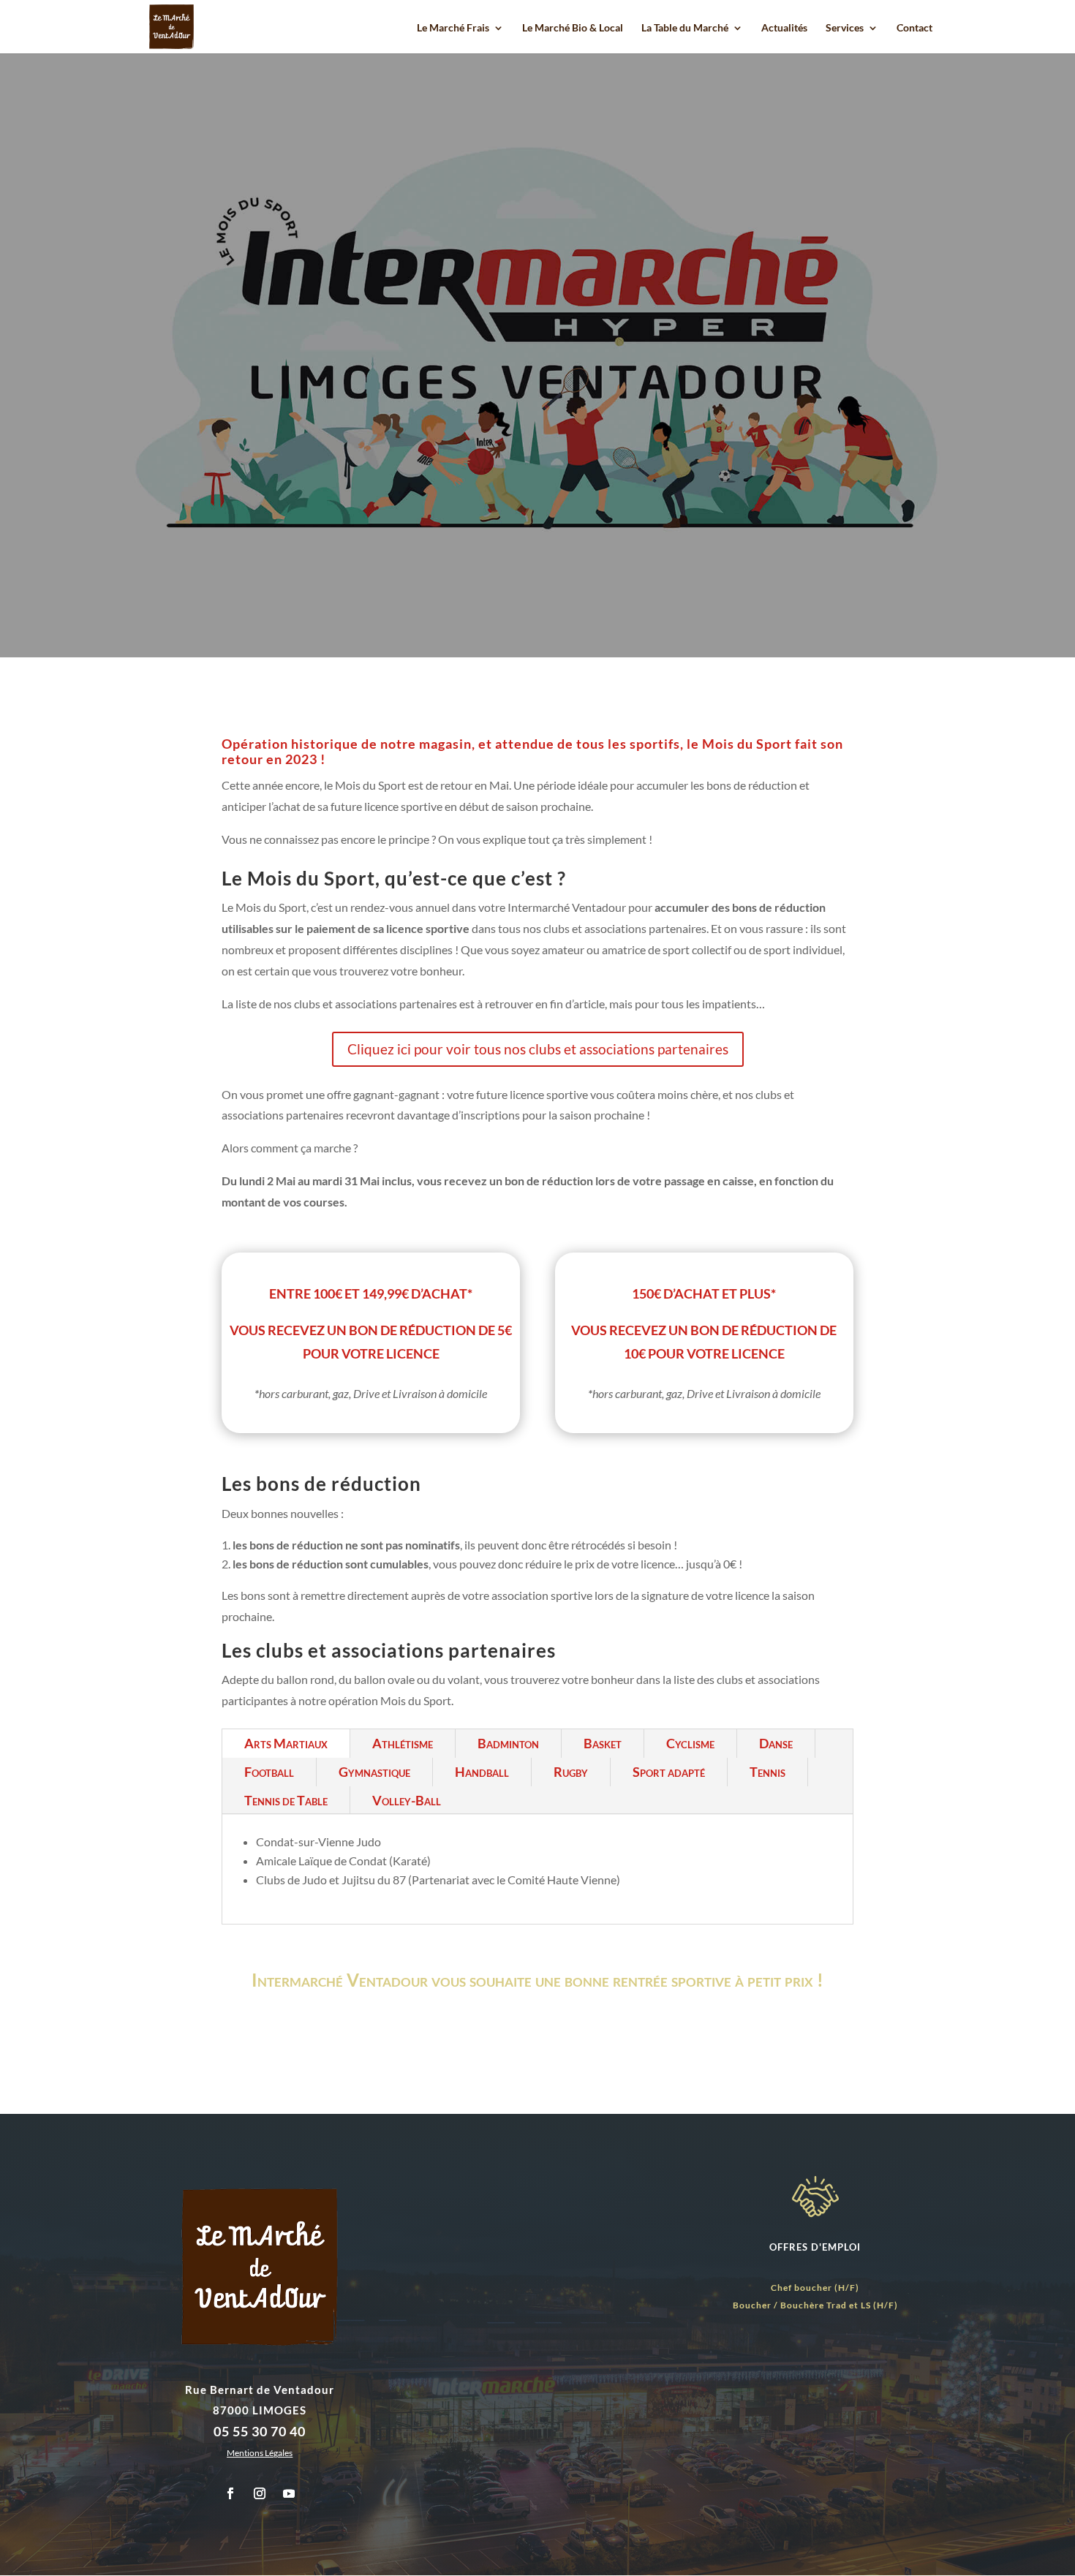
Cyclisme (690, 1743)
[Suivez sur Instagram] (260, 2493)
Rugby (571, 1772)
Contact (914, 28)
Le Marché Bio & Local (573, 28)
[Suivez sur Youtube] (289, 2493)
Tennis (767, 1772)
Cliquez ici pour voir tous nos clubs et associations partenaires (538, 1049)
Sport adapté (669, 1772)
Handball (482, 1772)
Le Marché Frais (453, 28)
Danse (776, 1743)
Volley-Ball (407, 1800)
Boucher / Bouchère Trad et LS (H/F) (815, 2305)
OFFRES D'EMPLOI (815, 2247)
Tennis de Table (286, 1800)
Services (845, 28)
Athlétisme (403, 1743)
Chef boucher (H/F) (815, 2288)
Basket (603, 1743)
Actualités (784, 28)
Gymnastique (374, 1772)
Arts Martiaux (286, 1743)
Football (269, 1772)
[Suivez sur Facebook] (230, 2493)
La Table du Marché (685, 28)
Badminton (508, 1743)
